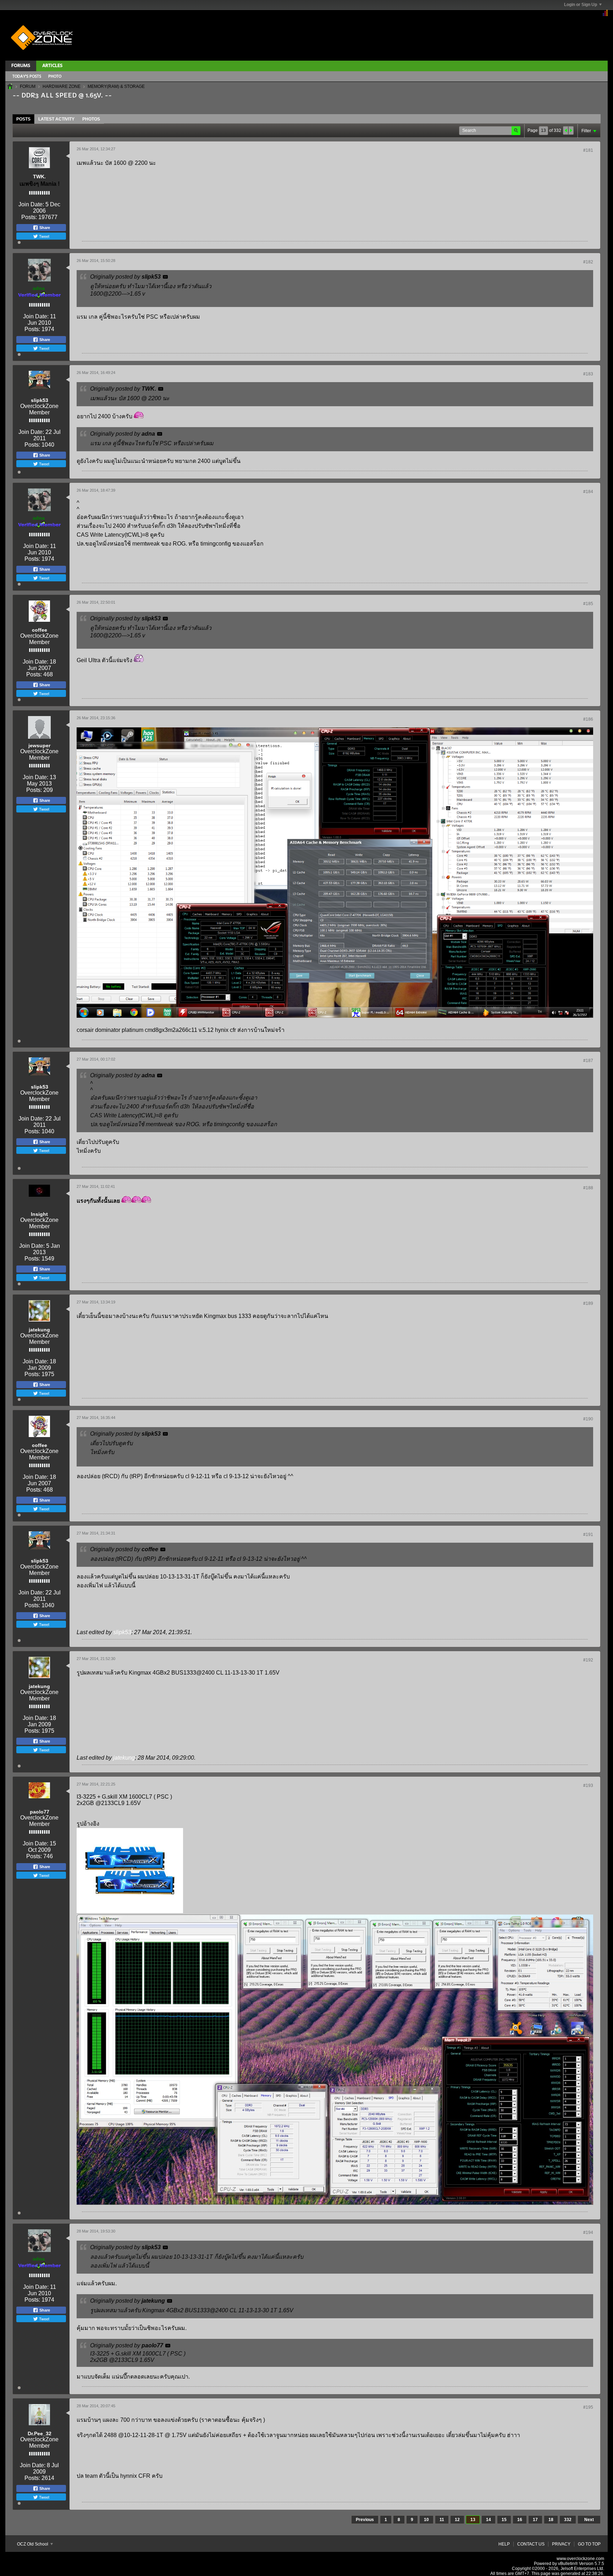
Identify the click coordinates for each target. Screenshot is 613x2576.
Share (44, 228)
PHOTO (55, 77)
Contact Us (531, 2544)
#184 (588, 492)
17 (535, 2520)
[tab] (23, 119)
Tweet (44, 236)
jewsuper (39, 745)
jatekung (39, 1330)
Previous (365, 2520)
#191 (588, 1535)
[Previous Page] (566, 130)
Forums (21, 66)
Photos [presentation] (91, 119)
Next (589, 2520)
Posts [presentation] (23, 119)
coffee (40, 630)
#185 (588, 604)
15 (504, 2520)
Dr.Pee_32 (40, 2433)
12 (457, 2520)
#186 (588, 719)
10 (426, 2520)
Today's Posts (27, 77)
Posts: (29, 217)
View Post (165, 277)
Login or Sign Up (581, 5)
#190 (588, 1419)
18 (551, 2520)
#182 (588, 262)
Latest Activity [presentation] (56, 119)
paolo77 (40, 1812)
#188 (588, 1188)
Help (504, 2544)
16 (520, 2520)
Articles (52, 66)
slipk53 (40, 400)
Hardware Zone (62, 86)
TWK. (39, 177)
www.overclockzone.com (580, 2559)
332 (568, 2520)
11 (442, 2520)
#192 (588, 1660)
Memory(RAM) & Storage (116, 86)
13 (473, 2520)
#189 (588, 1303)
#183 (588, 374)
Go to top (589, 2544)
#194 (588, 2233)
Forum (28, 86)
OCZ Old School (33, 2544)
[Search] (516, 131)
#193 (588, 1786)
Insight (39, 1214)
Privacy (561, 2544)
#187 (588, 1061)
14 (488, 2520)
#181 (588, 150)
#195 (588, 2407)
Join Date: (31, 204)
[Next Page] (571, 130)
